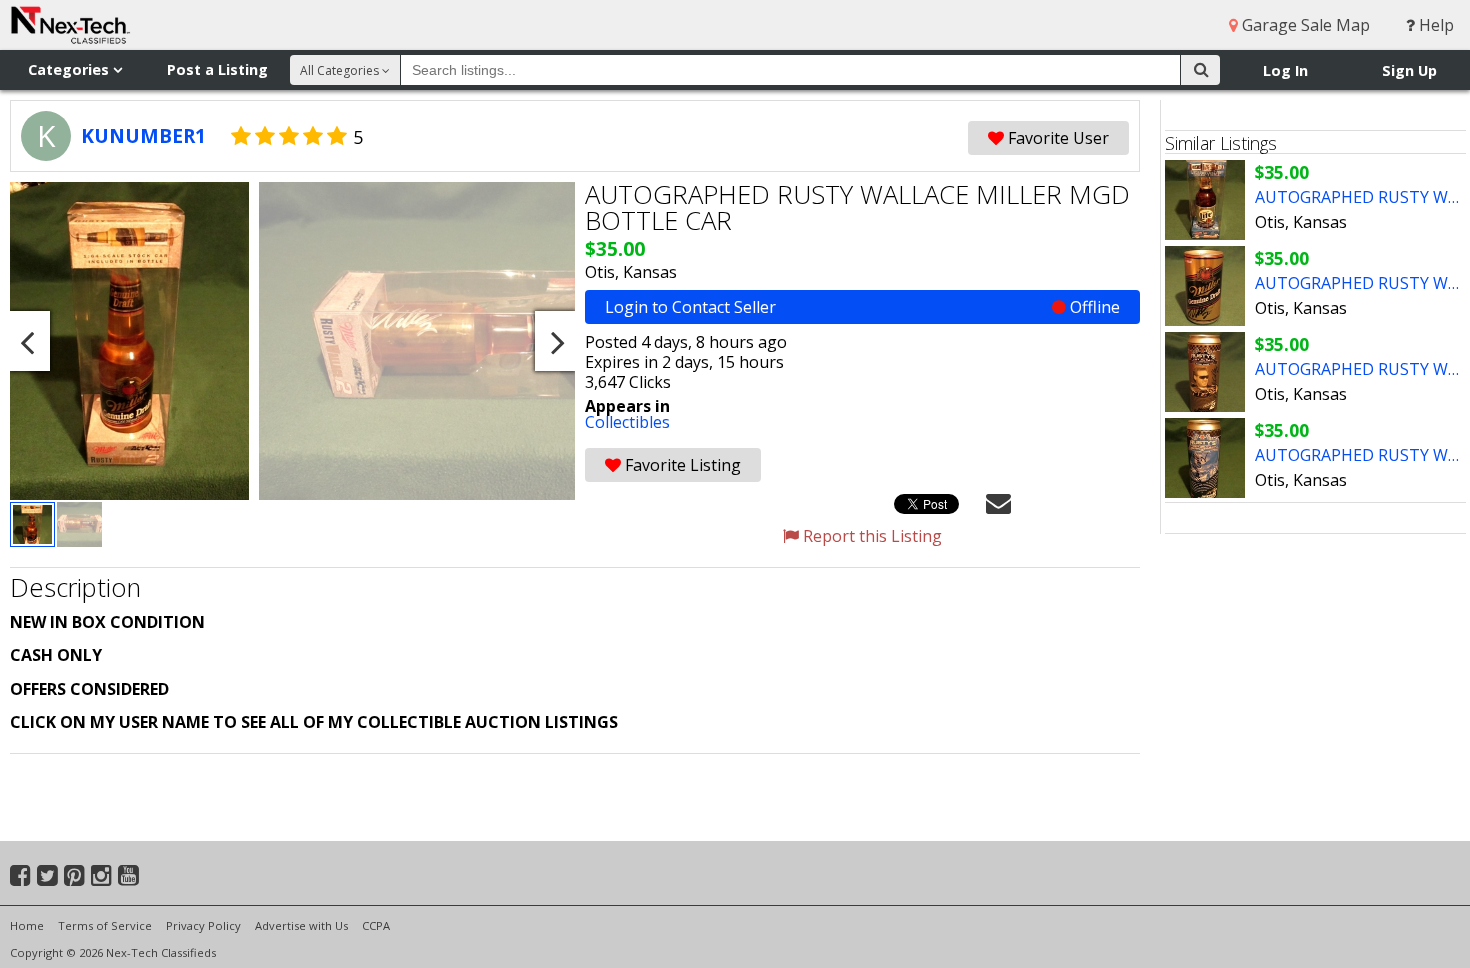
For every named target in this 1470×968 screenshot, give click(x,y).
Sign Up (1409, 70)
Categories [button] (70, 69)
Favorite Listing (681, 465)
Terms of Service (105, 925)
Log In (1285, 70)
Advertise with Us (301, 925)
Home (27, 925)
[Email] (998, 502)
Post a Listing (217, 69)
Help (1434, 25)
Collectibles (627, 422)
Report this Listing (870, 536)
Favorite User (1056, 138)
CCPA (376, 925)
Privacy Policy (203, 925)
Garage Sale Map (1304, 25)
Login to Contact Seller (862, 307)
